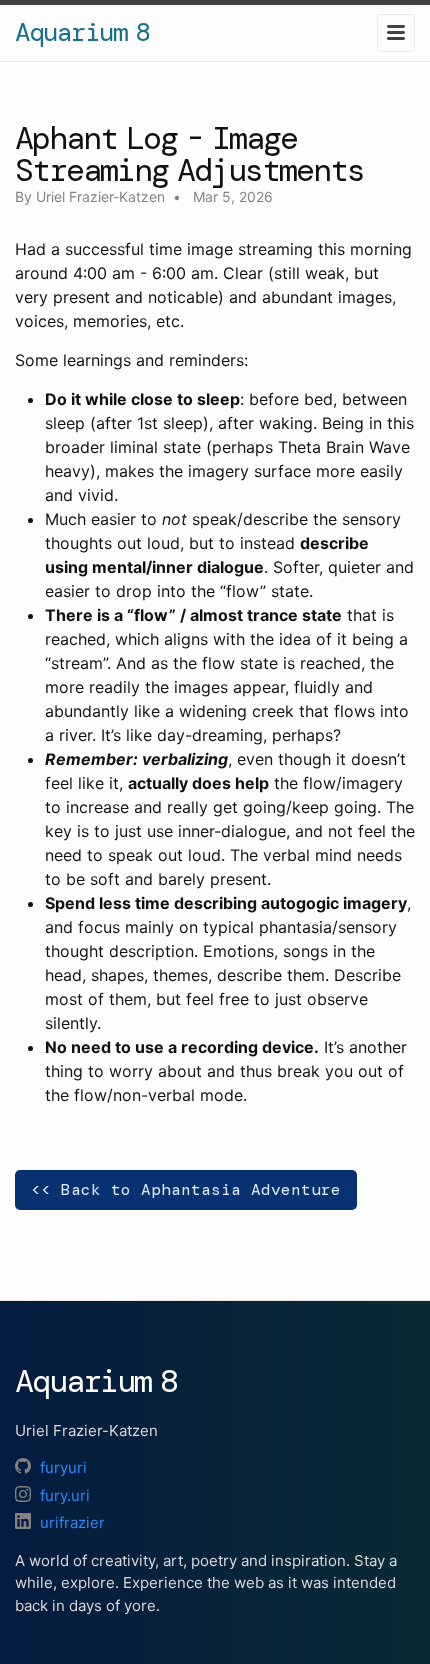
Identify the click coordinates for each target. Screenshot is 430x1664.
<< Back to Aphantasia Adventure (186, 1189)
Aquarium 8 (82, 32)
